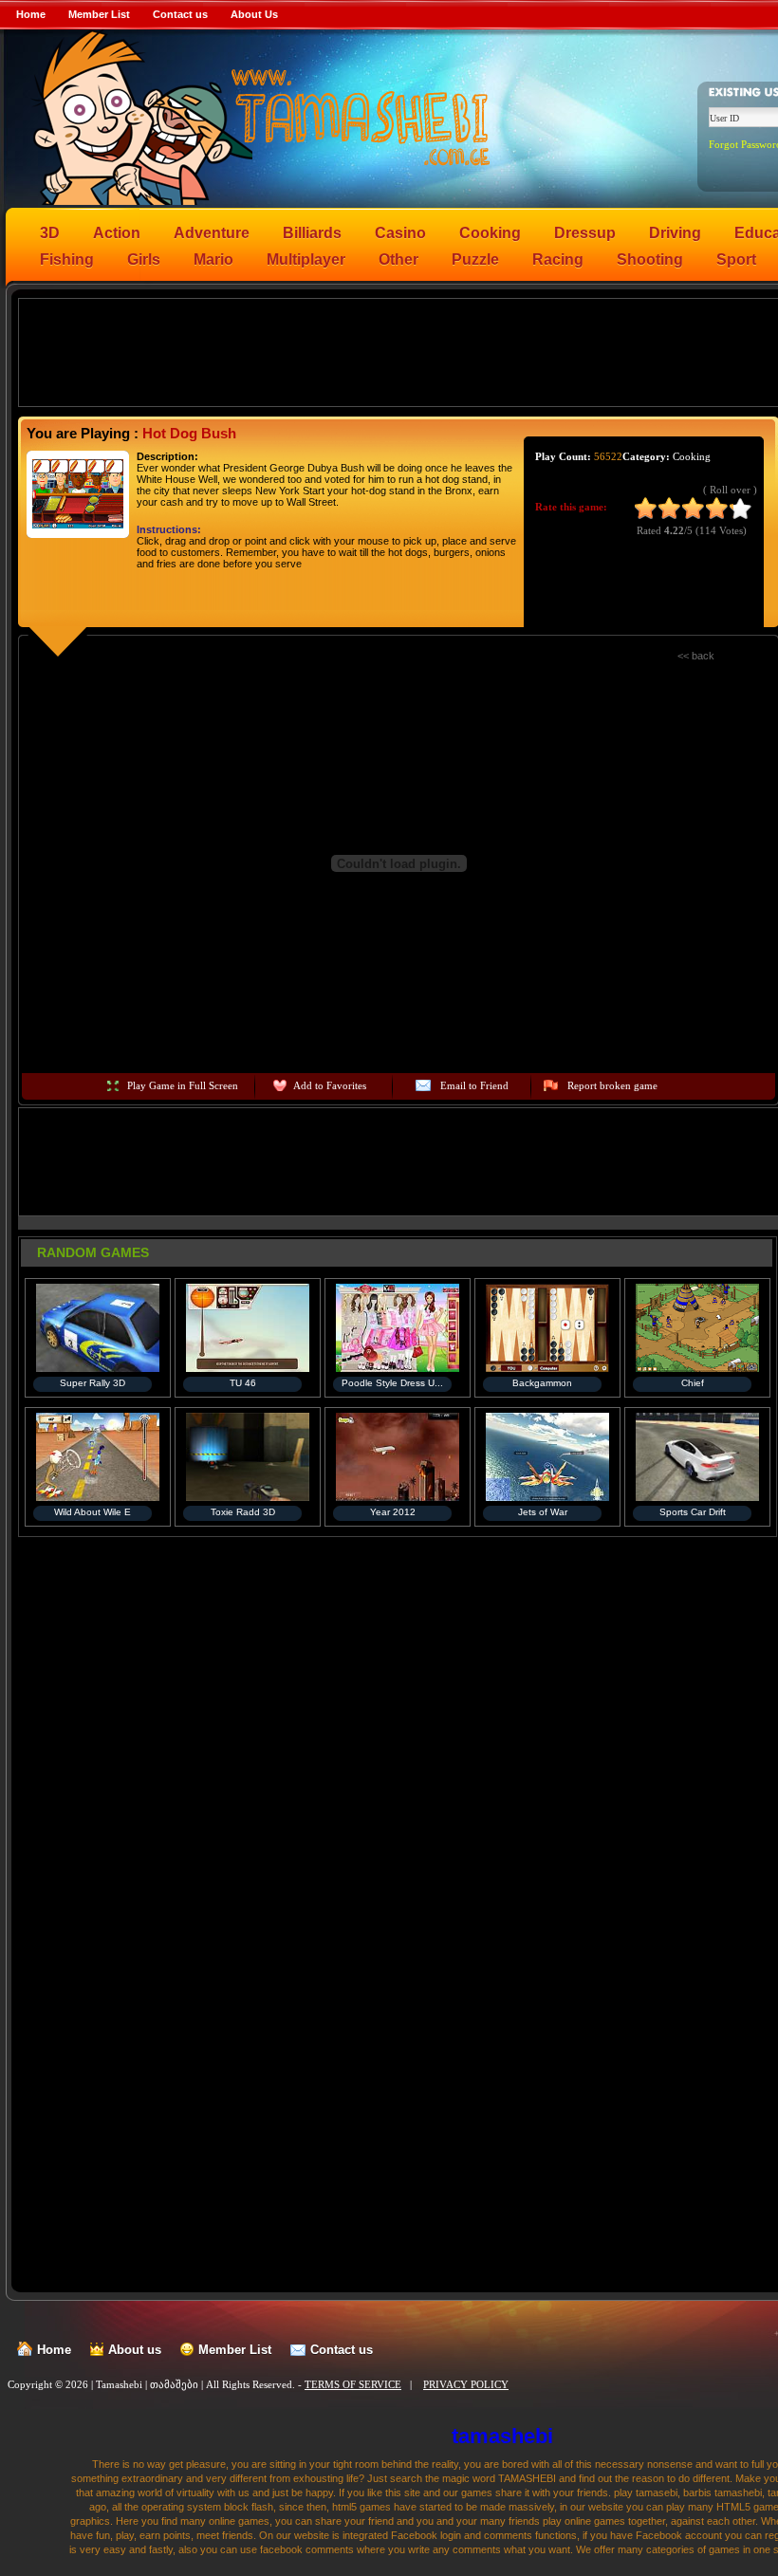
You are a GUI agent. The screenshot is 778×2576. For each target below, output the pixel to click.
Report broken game (612, 1085)
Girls (144, 259)
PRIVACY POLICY (466, 2384)
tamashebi (502, 2436)
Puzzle (475, 259)
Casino (400, 233)
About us (135, 2350)
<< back (696, 656)
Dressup (585, 233)
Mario (213, 259)
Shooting (650, 259)
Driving (675, 233)
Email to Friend (474, 1085)
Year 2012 (393, 1512)
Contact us (180, 14)
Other (398, 259)
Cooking (490, 233)
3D (50, 233)
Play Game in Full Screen (183, 1085)
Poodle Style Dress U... (392, 1383)
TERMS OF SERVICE (353, 2384)
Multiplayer (306, 259)
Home (31, 14)
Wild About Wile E (93, 1512)
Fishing (67, 259)
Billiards (312, 233)
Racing (558, 259)
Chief (693, 1383)
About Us (254, 14)
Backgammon (542, 1383)
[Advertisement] (399, 351)
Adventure (212, 233)
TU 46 (243, 1383)
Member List (99, 14)
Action (117, 233)
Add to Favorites (330, 1085)
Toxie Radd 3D (243, 1512)
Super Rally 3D (93, 1383)
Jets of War (543, 1512)
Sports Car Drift (693, 1512)
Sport (736, 259)
